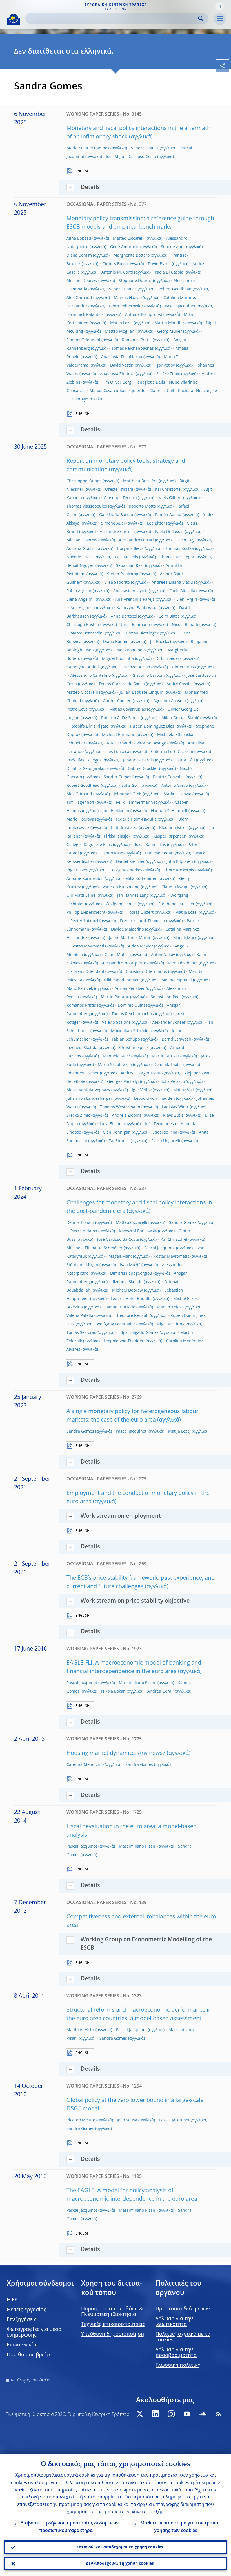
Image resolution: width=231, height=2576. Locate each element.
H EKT (14, 2300)
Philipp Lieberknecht (86, 913)
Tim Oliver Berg (117, 382)
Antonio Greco (175, 786)
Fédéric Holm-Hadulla (136, 819)
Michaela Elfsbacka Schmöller (95, 1248)
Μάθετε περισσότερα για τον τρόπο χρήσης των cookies (179, 2527)
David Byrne (159, 264)
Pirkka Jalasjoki (118, 836)
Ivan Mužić (130, 1265)
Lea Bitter (156, 523)
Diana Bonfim (79, 255)
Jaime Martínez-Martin (130, 938)
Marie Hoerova (80, 819)
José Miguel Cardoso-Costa (131, 157)
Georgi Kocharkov (126, 870)
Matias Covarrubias (128, 709)
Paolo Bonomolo (131, 650)
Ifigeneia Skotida (82, 1048)
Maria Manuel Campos (88, 148)
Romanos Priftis (137, 340)
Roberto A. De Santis (120, 718)
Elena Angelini (80, 600)
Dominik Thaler (168, 1065)
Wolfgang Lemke (121, 904)
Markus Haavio (128, 298)
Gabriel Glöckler (143, 769)
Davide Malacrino (127, 929)
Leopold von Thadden (155, 1099)
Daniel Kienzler (130, 862)
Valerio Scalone (116, 1023)
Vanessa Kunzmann (121, 887)
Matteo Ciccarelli (129, 239)
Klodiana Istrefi (173, 828)
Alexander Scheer (169, 1023)
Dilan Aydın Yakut (87, 399)
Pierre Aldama (84, 1231)
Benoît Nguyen (80, 566)
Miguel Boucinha (118, 659)
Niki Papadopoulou (122, 980)
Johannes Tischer (83, 1073)
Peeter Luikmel (84, 921)
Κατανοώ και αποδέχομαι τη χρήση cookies (120, 2547)
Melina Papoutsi (177, 980)
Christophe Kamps (84, 481)
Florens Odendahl (83, 340)
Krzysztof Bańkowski (138, 1231)
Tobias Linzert (140, 913)
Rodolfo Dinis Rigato (89, 726)
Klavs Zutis (173, 1116)
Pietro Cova (77, 709)
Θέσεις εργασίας (26, 2310)
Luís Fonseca (117, 752)
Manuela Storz (116, 1056)
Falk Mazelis (127, 557)
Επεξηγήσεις (22, 2320)
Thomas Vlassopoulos (87, 506)
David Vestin (122, 365)
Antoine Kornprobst (144, 315)
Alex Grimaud (79, 298)
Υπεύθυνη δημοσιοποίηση (113, 2334)
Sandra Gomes (145, 148)
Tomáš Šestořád (82, 1333)
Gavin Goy (185, 540)
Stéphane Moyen (82, 1265)
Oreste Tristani (119, 490)
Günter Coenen (117, 701)
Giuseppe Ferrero (120, 498)
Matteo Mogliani (120, 332)
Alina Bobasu (79, 239)
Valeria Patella (80, 1316)
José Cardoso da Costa (118, 1240)
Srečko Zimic (168, 374)
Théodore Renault (132, 1316)
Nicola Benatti (185, 625)
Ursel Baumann (136, 625)
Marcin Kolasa (170, 1307)
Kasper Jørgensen (170, 836)
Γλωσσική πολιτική (178, 2365)
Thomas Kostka (180, 549)
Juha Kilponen (180, 862)
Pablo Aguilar (79, 591)
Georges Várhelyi (123, 1082)
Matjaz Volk (184, 1090)
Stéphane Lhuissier (176, 904)
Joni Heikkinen (116, 811)
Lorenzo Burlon (136, 667)
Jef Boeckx (160, 642)
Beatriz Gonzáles (169, 777)
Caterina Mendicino (85, 1765)
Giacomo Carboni (149, 676)
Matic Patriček (80, 989)
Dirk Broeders (168, 659)
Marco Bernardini (87, 633)
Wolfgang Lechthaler (116, 1324)
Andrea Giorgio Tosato (142, 1073)
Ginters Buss (114, 264)
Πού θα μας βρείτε (29, 2355)
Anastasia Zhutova (117, 374)
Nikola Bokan (113, 1691)
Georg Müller (170, 332)
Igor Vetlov (165, 365)
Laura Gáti (185, 760)
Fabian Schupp (126, 1039)
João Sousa (127, 2120)
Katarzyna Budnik (83, 667)
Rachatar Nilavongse (197, 391)
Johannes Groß (128, 794)
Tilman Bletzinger (142, 633)
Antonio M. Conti (117, 272)
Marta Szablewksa (115, 1065)
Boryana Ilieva (130, 549)
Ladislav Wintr (175, 1107)
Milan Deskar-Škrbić (180, 718)
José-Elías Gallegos (84, 760)
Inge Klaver (77, 870)
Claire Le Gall (162, 391)
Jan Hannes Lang (133, 896)
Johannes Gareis (138, 760)
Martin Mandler (169, 323)
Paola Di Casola (169, 272)
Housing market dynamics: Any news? (116, 1753)
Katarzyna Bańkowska (137, 608)
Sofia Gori (130, 786)
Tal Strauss (119, 1141)
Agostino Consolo (169, 701)
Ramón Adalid (168, 515)
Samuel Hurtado (120, 1307)
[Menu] (220, 19)
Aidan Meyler (140, 946)
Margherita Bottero (132, 255)
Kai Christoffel (168, 490)
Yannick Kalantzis (87, 315)
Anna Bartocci (124, 616)
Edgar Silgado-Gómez (138, 1333)
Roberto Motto (142, 506)
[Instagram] (171, 2414)
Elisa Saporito (117, 583)
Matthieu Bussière (140, 481)
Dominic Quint (131, 1006)
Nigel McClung (171, 1324)
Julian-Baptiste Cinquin (142, 693)
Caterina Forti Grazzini (172, 752)
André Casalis (179, 684)
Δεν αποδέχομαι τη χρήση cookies (120, 2564)
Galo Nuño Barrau (116, 515)
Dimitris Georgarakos (86, 769)
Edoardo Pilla (165, 1132)
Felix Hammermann (135, 803)
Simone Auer (173, 247)
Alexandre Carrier (116, 532)
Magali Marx (185, 938)
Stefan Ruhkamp (123, 574)
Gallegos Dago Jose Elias (89, 845)
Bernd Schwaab (176, 1039)
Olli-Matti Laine (81, 896)
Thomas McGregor (177, 557)
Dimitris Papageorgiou (131, 1273)
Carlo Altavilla (182, 591)
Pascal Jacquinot (180, 306)
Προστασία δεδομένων (183, 2309)
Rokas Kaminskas (150, 845)
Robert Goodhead (175, 289)
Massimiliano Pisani (138, 1683)
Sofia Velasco (173, 1082)
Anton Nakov (163, 955)
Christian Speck (134, 1048)
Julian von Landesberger (89, 1099)
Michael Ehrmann (119, 735)
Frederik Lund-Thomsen (143, 921)
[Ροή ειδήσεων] (219, 2414)
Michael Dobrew (82, 281)
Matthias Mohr (80, 2030)
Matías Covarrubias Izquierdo (117, 391)
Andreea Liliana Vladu (172, 583)
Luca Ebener (111, 1124)
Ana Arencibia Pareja (135, 600)
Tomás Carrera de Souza (122, 684)
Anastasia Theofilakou (122, 357)
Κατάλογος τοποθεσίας (31, 2380)
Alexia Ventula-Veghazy (88, 1090)
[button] (219, 6)
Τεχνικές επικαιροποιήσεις (113, 2324)
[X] (140, 2414)
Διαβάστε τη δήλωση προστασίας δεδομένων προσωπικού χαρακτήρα (70, 2527)
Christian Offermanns (146, 972)
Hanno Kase (112, 853)
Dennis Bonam (80, 1223)
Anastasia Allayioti (130, 591)
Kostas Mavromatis (88, 946)
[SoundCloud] (203, 2414)
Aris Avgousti (83, 608)
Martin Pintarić (115, 997)
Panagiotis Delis (150, 382)
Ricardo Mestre (81, 2120)
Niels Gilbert (170, 498)
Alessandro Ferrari (136, 540)
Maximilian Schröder (131, 1031)
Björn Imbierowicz (126, 306)
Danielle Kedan (159, 853)
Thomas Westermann (120, 1107)
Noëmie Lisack (80, 557)
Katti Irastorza (124, 828)
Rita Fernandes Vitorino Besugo (137, 743)
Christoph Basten (83, 625)
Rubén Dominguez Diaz (152, 726)
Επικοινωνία (22, 2345)
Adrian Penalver (130, 989)
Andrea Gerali (160, 1691)
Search (201, 18)
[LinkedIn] (156, 2414)
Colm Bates (169, 616)
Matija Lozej (121, 323)
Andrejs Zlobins (127, 1116)
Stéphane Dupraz (135, 281)
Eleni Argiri (187, 600)
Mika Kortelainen (141, 879)
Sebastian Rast (130, 566)
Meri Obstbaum (183, 963)
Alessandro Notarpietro (124, 963)
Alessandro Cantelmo (91, 676)
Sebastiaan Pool (166, 997)
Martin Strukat (166, 1056)
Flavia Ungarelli (166, 1141)
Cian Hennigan (117, 1132)
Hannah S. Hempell (169, 811)
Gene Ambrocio (125, 247)
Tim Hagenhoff (80, 803)
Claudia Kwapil (176, 887)
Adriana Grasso (81, 549)
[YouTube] (187, 2414)
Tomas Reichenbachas (133, 349)
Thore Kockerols (179, 870)
